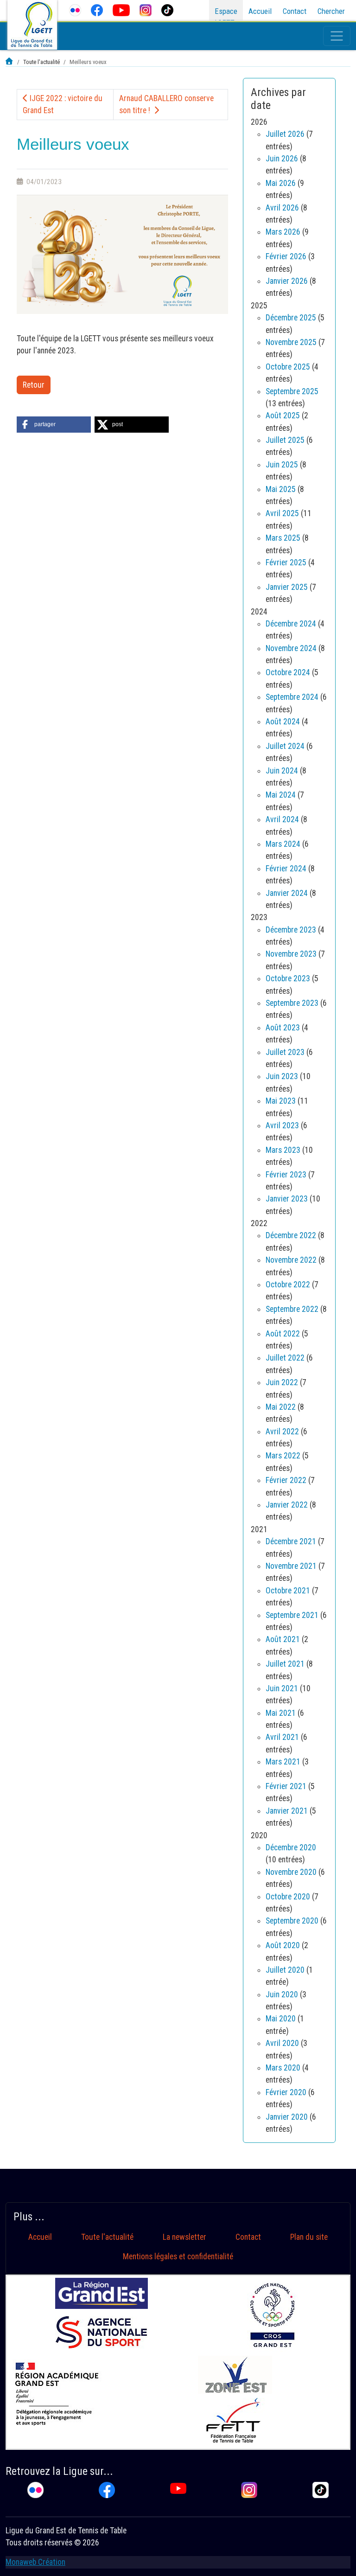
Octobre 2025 (288, 367)
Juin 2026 (282, 159)
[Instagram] (145, 10)
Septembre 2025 (292, 391)
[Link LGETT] (10, 62)
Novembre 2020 (291, 1872)
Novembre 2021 (291, 1566)
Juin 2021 (282, 1688)
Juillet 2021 (285, 1664)
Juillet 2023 (285, 1052)
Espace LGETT (226, 17)
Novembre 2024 (291, 648)
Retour (34, 385)
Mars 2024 (283, 844)
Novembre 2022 (291, 1260)
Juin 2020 (282, 1994)
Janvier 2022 (287, 1505)
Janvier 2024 (287, 893)
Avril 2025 (282, 513)
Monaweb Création (35, 2562)
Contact (295, 11)
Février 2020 (286, 2092)
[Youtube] (121, 10)
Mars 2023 (283, 1150)
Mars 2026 (283, 232)
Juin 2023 (282, 1076)
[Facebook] (97, 10)
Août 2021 (283, 1639)
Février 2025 (286, 563)
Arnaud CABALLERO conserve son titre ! (166, 104)
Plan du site (309, 2237)
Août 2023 (283, 1028)
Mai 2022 (281, 1407)
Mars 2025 (283, 538)
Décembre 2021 (291, 1541)
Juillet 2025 (285, 440)
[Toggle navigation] (337, 36)
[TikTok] (167, 10)
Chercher (331, 11)
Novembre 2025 (291, 342)
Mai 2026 (281, 183)
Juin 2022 (282, 1382)
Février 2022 (286, 1480)
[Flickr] (75, 10)
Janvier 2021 (287, 1811)
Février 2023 (286, 1175)
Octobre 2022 (288, 1285)
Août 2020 (283, 1945)
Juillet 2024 (285, 746)
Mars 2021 (283, 1762)
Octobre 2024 (288, 672)
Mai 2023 (281, 1101)
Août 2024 (283, 722)
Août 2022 (283, 1334)
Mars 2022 (283, 1456)
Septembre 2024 (292, 697)
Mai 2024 (281, 795)
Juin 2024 (282, 771)
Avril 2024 (282, 819)
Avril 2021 (282, 1737)
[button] (54, 425)
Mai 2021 (281, 1713)
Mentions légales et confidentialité (178, 2256)
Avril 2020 (282, 2043)
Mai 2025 (281, 489)
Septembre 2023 (292, 1003)
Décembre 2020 (291, 1847)
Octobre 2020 (288, 1897)
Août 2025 (283, 415)
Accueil (260, 11)
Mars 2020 (283, 2068)
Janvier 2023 (287, 1199)
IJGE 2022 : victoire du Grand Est (63, 104)
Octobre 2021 (288, 1591)
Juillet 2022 (285, 1358)
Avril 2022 (282, 1432)
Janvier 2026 (287, 281)
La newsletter (184, 2237)
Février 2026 (286, 256)
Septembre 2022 (292, 1309)
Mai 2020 (281, 2019)
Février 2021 (286, 1786)
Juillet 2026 (285, 134)
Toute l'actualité (107, 2237)
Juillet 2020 (285, 1970)
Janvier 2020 (287, 2117)
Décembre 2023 (291, 930)
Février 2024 (286, 869)
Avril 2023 (282, 1125)
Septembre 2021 (292, 1615)
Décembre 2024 (291, 624)
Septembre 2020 (292, 1921)
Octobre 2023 (288, 978)
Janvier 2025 (287, 587)
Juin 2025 (282, 465)
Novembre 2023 (291, 954)
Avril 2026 (282, 208)
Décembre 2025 (291, 318)
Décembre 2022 (291, 1235)
